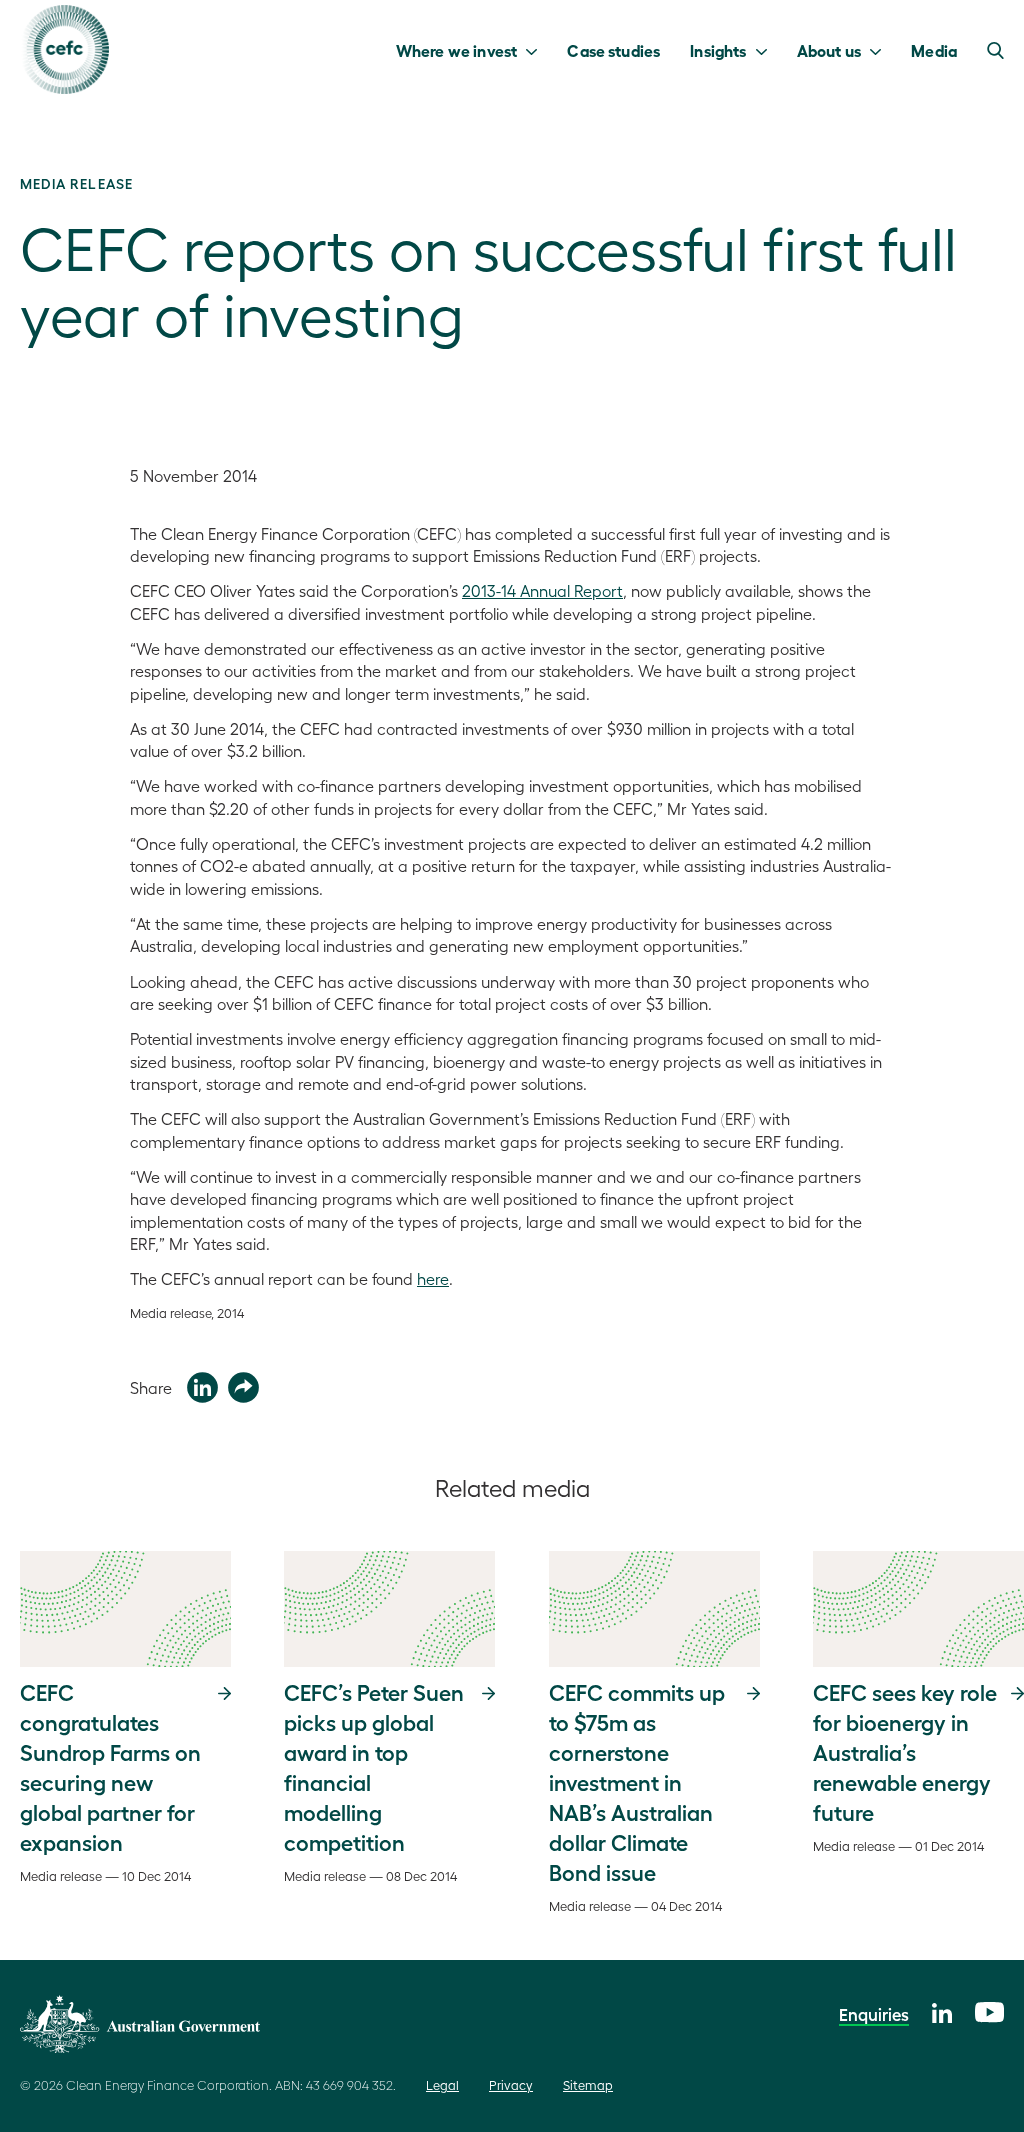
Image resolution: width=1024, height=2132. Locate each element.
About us (829, 50)
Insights (718, 50)
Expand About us (880, 50)
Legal (442, 2084)
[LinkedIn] (942, 2010)
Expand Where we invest (536, 50)
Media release (76, 183)
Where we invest (456, 50)
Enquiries (874, 2014)
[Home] (64, 49)
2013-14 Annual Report (542, 590)
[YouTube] (989, 2009)
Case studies (613, 50)
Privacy (511, 2084)
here (433, 1278)
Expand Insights (766, 50)
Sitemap (588, 2084)
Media (934, 50)
